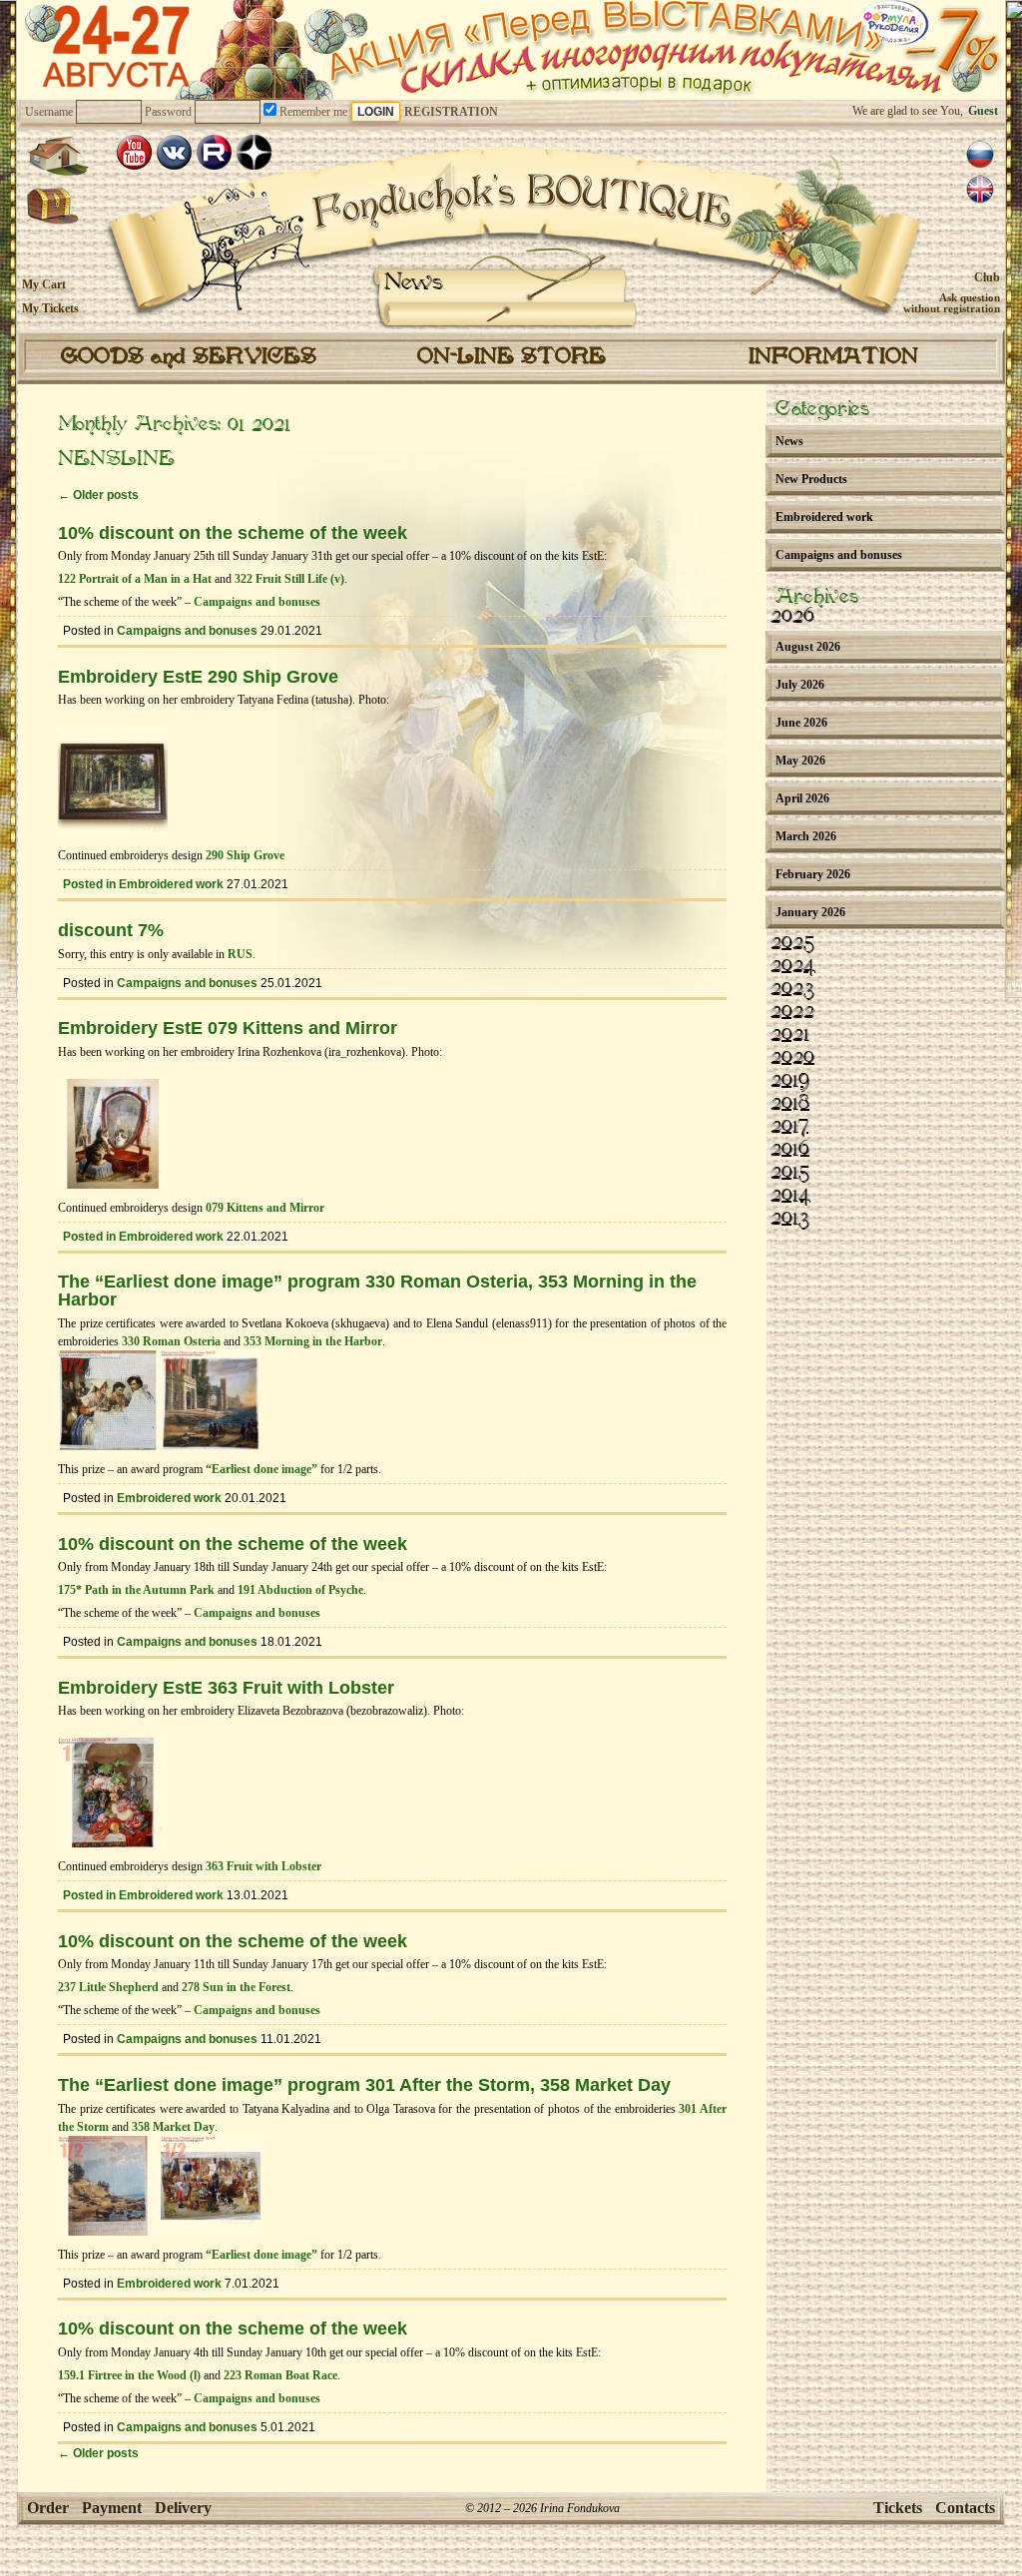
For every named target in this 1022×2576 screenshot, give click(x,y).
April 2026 (802, 798)
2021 (790, 1035)
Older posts (98, 495)
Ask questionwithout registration (952, 303)
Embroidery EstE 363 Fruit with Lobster (226, 1688)
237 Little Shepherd (108, 1987)
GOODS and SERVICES (189, 357)
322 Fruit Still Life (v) (289, 579)
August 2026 (808, 647)
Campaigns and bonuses (257, 602)
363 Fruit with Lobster (263, 1866)
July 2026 (800, 685)
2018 (790, 1104)
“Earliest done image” (261, 1469)
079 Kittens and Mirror (265, 1208)
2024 (793, 966)
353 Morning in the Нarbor (313, 1341)
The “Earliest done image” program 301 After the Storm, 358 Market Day (364, 2085)
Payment (112, 2508)
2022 (792, 1012)
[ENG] (980, 190)
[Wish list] (53, 207)
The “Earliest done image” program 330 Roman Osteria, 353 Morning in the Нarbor (377, 1290)
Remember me (312, 112)
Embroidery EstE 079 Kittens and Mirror (228, 1028)
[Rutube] (214, 152)
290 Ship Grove (245, 855)
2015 (790, 1173)
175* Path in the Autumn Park (136, 1590)
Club (987, 277)
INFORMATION (833, 357)
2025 (792, 943)
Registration (451, 112)
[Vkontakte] (174, 152)
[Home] (58, 156)
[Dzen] (254, 152)
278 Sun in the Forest (236, 1987)
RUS (240, 954)
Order (48, 2508)
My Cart (44, 284)
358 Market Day (173, 2127)
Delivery (183, 2508)
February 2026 (813, 874)
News (414, 283)
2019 (790, 1081)
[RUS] (980, 155)
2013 (790, 1219)
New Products (811, 479)
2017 (789, 1127)
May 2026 (800, 761)
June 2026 (801, 723)
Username (49, 112)
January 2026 (810, 912)
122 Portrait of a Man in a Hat (135, 579)
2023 (792, 989)
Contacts (965, 2508)
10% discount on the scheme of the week (233, 533)
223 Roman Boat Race (280, 2375)
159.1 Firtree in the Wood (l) (129, 2375)
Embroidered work (171, 884)
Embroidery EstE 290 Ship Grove (198, 677)
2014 (790, 1196)
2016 (790, 1150)
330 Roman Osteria (171, 1341)
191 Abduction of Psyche (300, 1590)
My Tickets (50, 308)
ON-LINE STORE (511, 357)
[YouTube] (134, 152)
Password (168, 112)
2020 (792, 1058)
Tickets (898, 2508)
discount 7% (111, 930)
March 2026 (806, 836)
